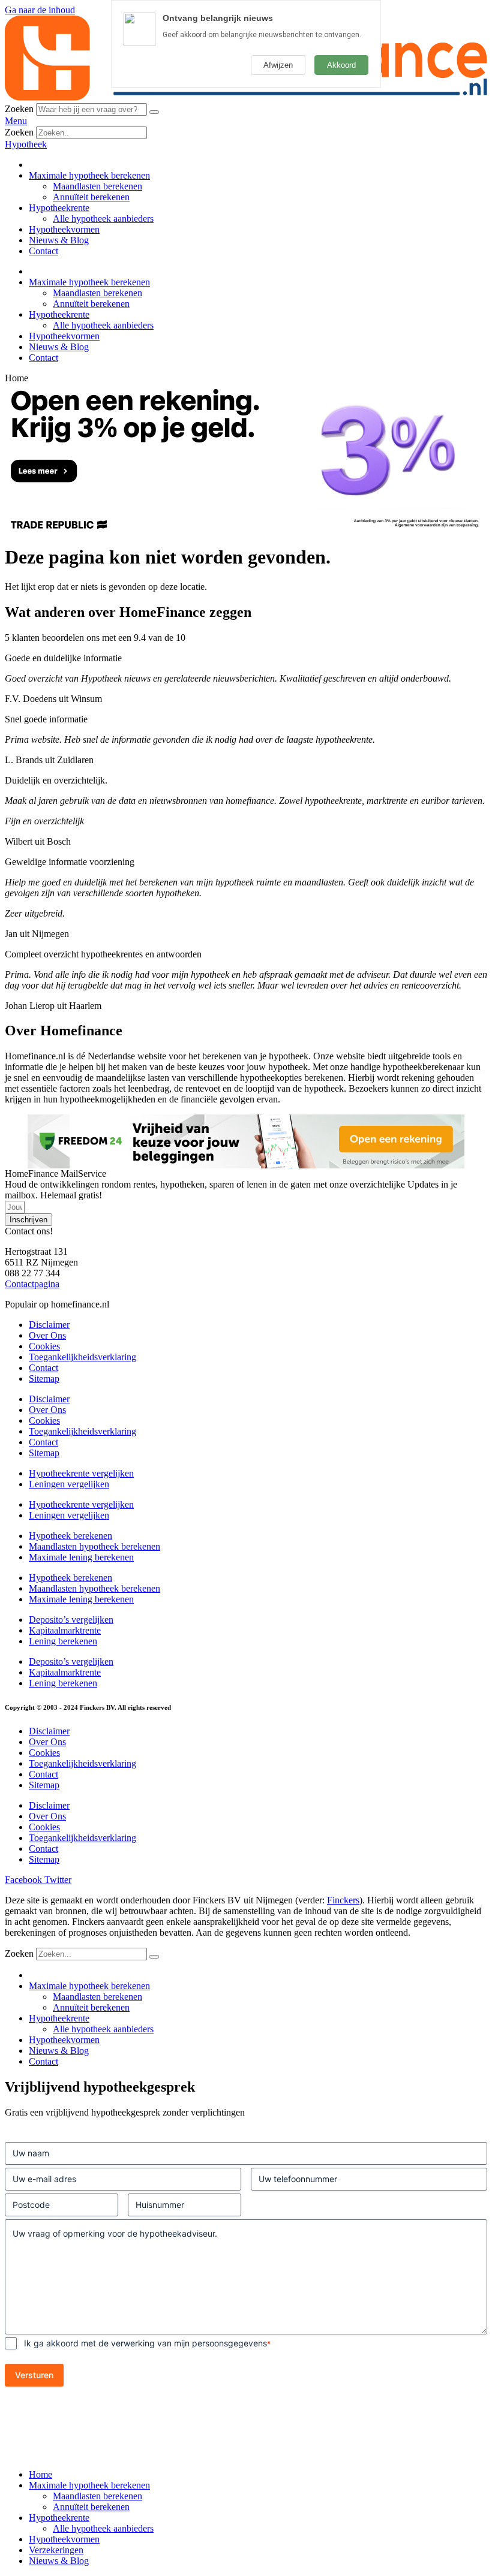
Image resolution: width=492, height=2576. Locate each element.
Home (40, 2474)
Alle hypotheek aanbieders (103, 219)
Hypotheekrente (59, 208)
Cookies (44, 1346)
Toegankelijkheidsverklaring (82, 1357)
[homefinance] (246, 97)
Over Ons (47, 1335)
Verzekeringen (56, 2550)
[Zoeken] (154, 112)
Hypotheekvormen (64, 229)
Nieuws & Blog (59, 240)
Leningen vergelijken (69, 1484)
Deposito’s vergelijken (71, 1620)
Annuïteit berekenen (91, 197)
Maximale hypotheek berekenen (89, 175)
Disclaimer (49, 1325)
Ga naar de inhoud (40, 10)
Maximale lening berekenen (81, 1557)
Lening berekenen (63, 1641)
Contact (43, 251)
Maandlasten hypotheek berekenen (94, 1546)
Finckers (343, 1900)
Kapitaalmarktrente (65, 1630)
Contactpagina (32, 1284)
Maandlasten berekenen (97, 186)
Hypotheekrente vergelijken (81, 1473)
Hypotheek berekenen (70, 1536)
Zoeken (19, 109)
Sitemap (44, 1379)
